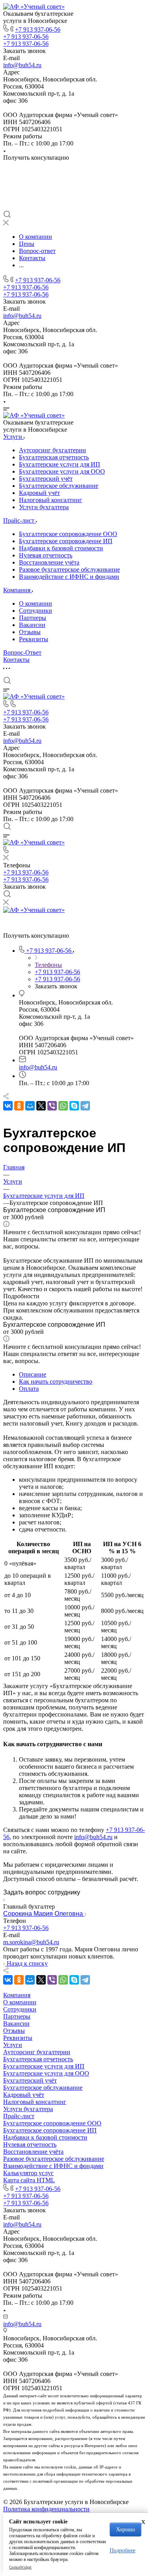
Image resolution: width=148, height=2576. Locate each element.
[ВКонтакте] (8, 1106)
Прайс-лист (19, 2116)
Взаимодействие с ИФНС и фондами (69, 577)
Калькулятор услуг (28, 2173)
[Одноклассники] (19, 1106)
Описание (33, 1374)
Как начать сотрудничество (56, 1381)
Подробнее (123, 2551)
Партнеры (33, 618)
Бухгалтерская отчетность (54, 457)
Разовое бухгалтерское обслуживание (69, 569)
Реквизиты (34, 639)
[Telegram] (85, 1106)
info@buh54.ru (22, 65)
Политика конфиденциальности (46, 2509)
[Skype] (74, 1106)
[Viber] (52, 1106)
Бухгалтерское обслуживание (59, 486)
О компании (36, 603)
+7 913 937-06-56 (38, 29)
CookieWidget (20, 2567)
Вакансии (32, 625)
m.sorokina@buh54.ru (31, 1942)
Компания (17, 1995)
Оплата (29, 1389)
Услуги (13, 2045)
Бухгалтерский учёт (46, 479)
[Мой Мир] (30, 1106)
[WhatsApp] (63, 1106)
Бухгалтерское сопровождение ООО (68, 534)
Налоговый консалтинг (51, 500)
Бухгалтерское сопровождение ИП (66, 541)
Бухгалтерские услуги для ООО (62, 471)
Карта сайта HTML (29, 2180)
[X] (41, 1106)
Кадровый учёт (39, 493)
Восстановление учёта (49, 562)
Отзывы (30, 632)
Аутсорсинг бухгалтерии (52, 450)
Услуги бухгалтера (44, 507)
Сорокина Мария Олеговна (44, 1914)
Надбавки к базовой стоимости (61, 548)
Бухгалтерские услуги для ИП (60, 464)
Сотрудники (36, 611)
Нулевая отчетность (46, 555)
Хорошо (126, 2530)
